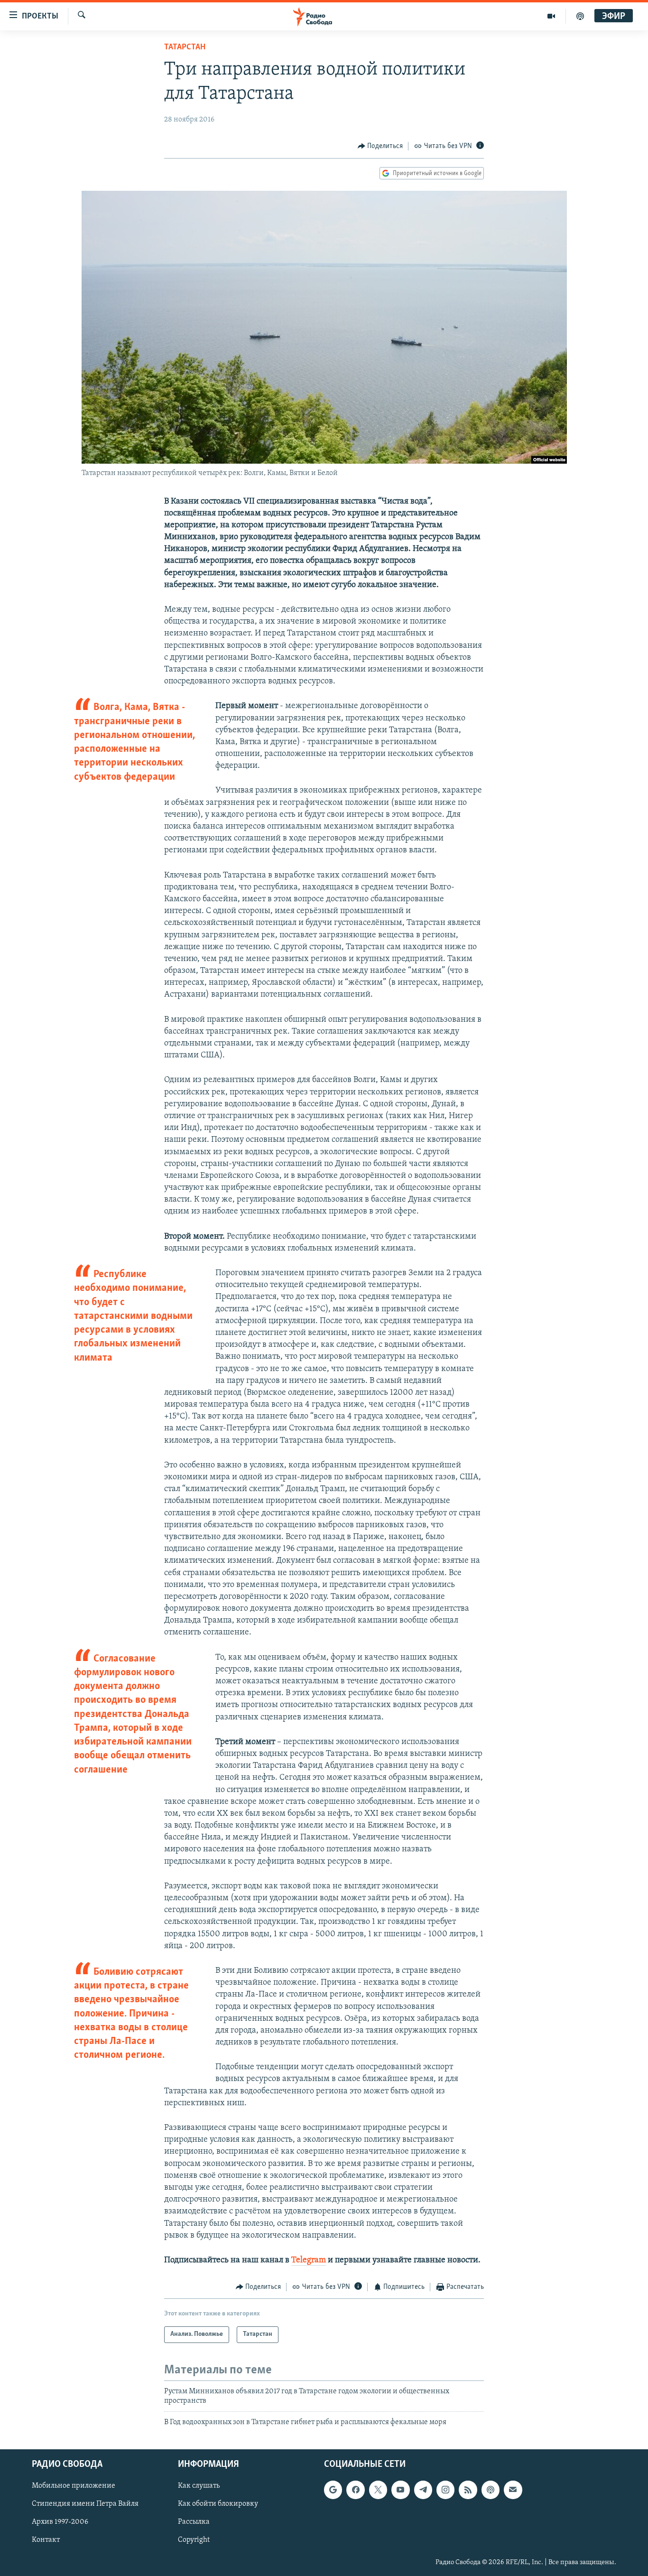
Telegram (309, 2260)
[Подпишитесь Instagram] (445, 2490)
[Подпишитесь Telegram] (423, 2490)
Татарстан (185, 47)
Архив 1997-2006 (60, 2522)
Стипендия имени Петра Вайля (85, 2504)
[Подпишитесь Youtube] (400, 2490)
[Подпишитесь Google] (333, 2490)
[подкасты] (580, 16)
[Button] (380, 146)
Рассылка (194, 2522)
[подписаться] (513, 2490)
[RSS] (468, 2490)
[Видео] (551, 16)
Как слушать (199, 2486)
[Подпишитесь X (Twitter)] (378, 2490)
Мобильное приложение (74, 2486)
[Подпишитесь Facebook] (355, 2490)
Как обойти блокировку (218, 2504)
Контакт (46, 2540)
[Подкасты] (491, 2490)
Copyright (194, 2540)
